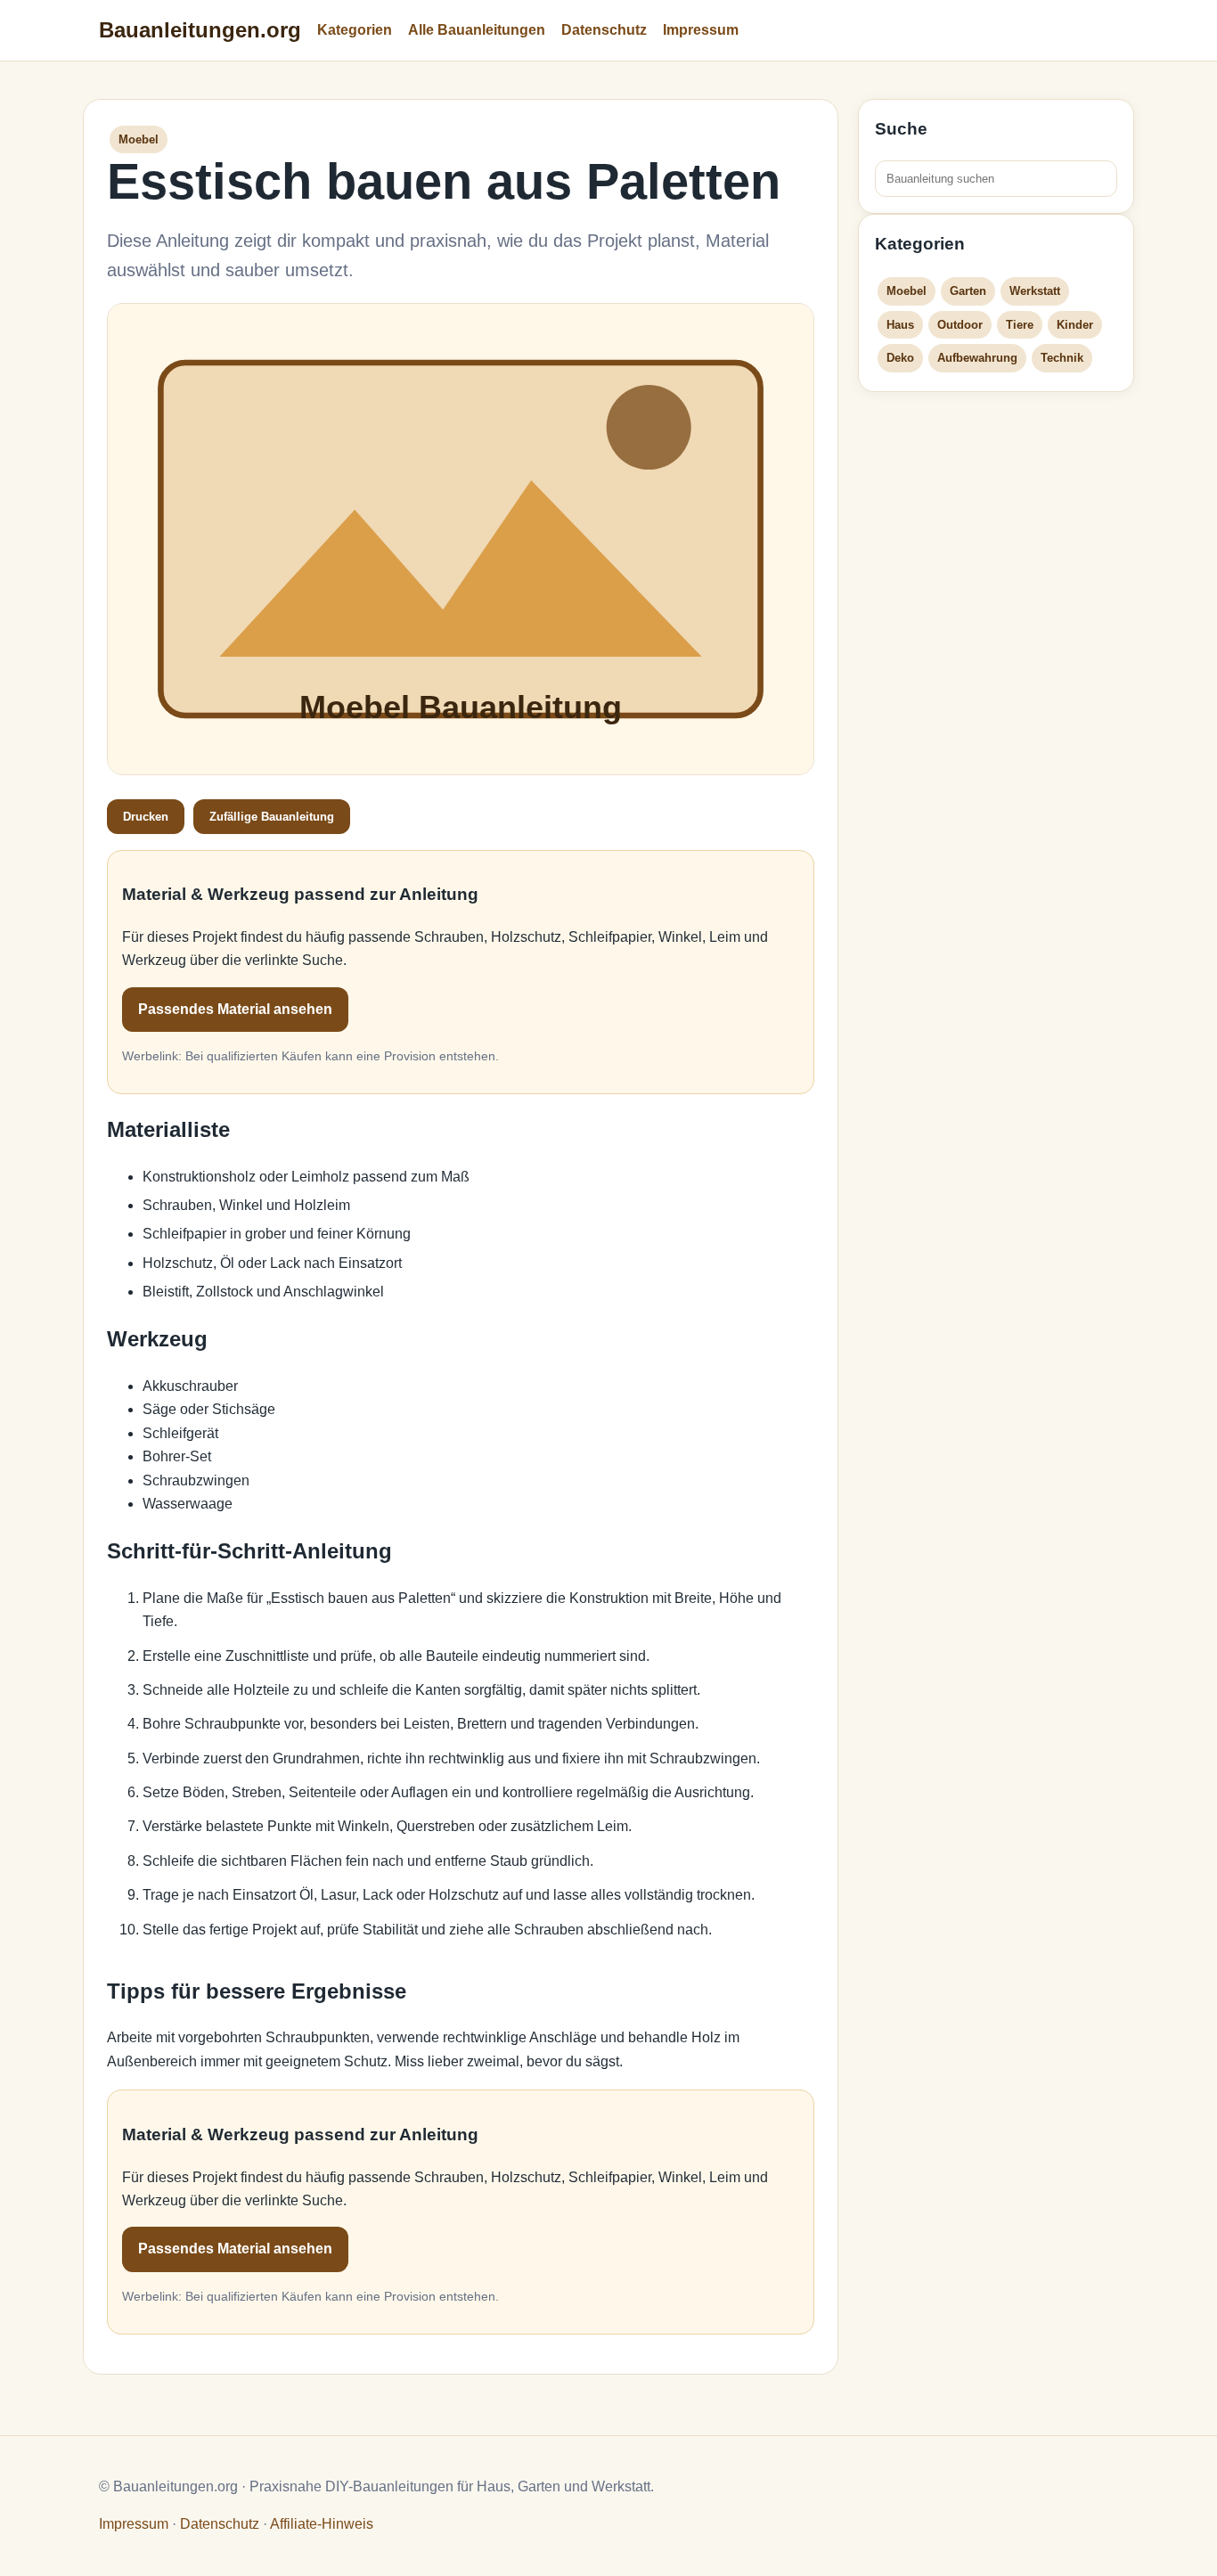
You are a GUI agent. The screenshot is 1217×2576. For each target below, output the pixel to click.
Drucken (146, 817)
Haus (900, 325)
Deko (900, 358)
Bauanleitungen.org (200, 30)
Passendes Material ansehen (235, 1009)
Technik (1062, 358)
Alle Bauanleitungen (477, 30)
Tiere (1020, 325)
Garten (968, 291)
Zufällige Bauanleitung (272, 817)
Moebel (907, 291)
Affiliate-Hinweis (322, 2524)
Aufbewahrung (977, 358)
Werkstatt (1035, 291)
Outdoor (960, 325)
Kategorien (355, 30)
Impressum (701, 30)
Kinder (1075, 325)
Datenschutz (604, 30)
